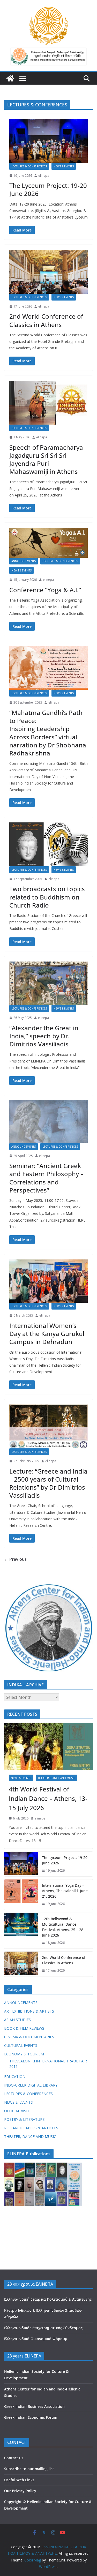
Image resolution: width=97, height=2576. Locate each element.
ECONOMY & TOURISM (24, 2054)
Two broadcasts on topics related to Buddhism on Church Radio (47, 897)
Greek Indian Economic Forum (31, 2417)
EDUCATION (15, 2077)
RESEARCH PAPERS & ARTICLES (31, 2128)
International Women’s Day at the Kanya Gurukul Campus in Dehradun (47, 1334)
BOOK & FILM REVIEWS (24, 2028)
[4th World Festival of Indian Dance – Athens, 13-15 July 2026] (48, 1746)
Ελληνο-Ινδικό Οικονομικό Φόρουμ (36, 2339)
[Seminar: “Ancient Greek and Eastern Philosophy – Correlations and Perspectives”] (48, 1122)
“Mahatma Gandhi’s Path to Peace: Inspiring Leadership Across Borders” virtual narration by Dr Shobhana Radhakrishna (48, 733)
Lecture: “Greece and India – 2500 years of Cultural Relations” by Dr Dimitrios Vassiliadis (48, 1483)
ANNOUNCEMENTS (24, 561)
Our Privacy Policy (20, 2491)
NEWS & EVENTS (64, 166)
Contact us (14, 2458)
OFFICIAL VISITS (18, 2111)
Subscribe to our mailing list (29, 2469)
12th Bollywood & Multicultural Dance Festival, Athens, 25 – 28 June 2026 (63, 1927)
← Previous (15, 1559)
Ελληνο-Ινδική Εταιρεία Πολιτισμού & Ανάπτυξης (48, 2299)
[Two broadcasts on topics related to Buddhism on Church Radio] (48, 844)
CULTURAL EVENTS (21, 2045)
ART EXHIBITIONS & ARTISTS (29, 2011)
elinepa (44, 176)
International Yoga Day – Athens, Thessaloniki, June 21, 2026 (65, 1891)
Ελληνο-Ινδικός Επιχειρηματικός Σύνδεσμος (43, 2328)
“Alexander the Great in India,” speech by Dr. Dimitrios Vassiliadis (44, 1036)
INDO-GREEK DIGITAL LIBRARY (31, 2085)
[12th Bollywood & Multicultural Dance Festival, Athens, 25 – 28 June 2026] (21, 1931)
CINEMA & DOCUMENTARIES (29, 2037)
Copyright (13, 2502)
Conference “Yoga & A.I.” (45, 590)
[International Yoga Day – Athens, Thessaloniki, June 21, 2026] (21, 1895)
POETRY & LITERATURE (24, 2119)
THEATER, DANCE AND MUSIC (57, 1778)
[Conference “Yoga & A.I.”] (48, 543)
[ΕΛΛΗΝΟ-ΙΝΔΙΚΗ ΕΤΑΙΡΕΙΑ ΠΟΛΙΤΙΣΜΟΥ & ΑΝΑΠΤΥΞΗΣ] (10, 78)
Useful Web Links (19, 2480)
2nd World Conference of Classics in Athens (46, 320)
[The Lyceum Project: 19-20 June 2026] (48, 141)
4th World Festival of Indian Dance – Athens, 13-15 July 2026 (48, 1798)
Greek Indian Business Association (34, 2406)
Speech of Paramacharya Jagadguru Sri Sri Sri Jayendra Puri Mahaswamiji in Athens (46, 459)
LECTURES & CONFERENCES (29, 166)
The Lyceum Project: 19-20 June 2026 (48, 189)
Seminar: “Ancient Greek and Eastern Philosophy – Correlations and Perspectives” (46, 1178)
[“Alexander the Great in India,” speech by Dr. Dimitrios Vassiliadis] (48, 983)
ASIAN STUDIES (17, 2020)
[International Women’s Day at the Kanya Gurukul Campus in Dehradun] (48, 1281)
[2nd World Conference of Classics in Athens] (48, 272)
